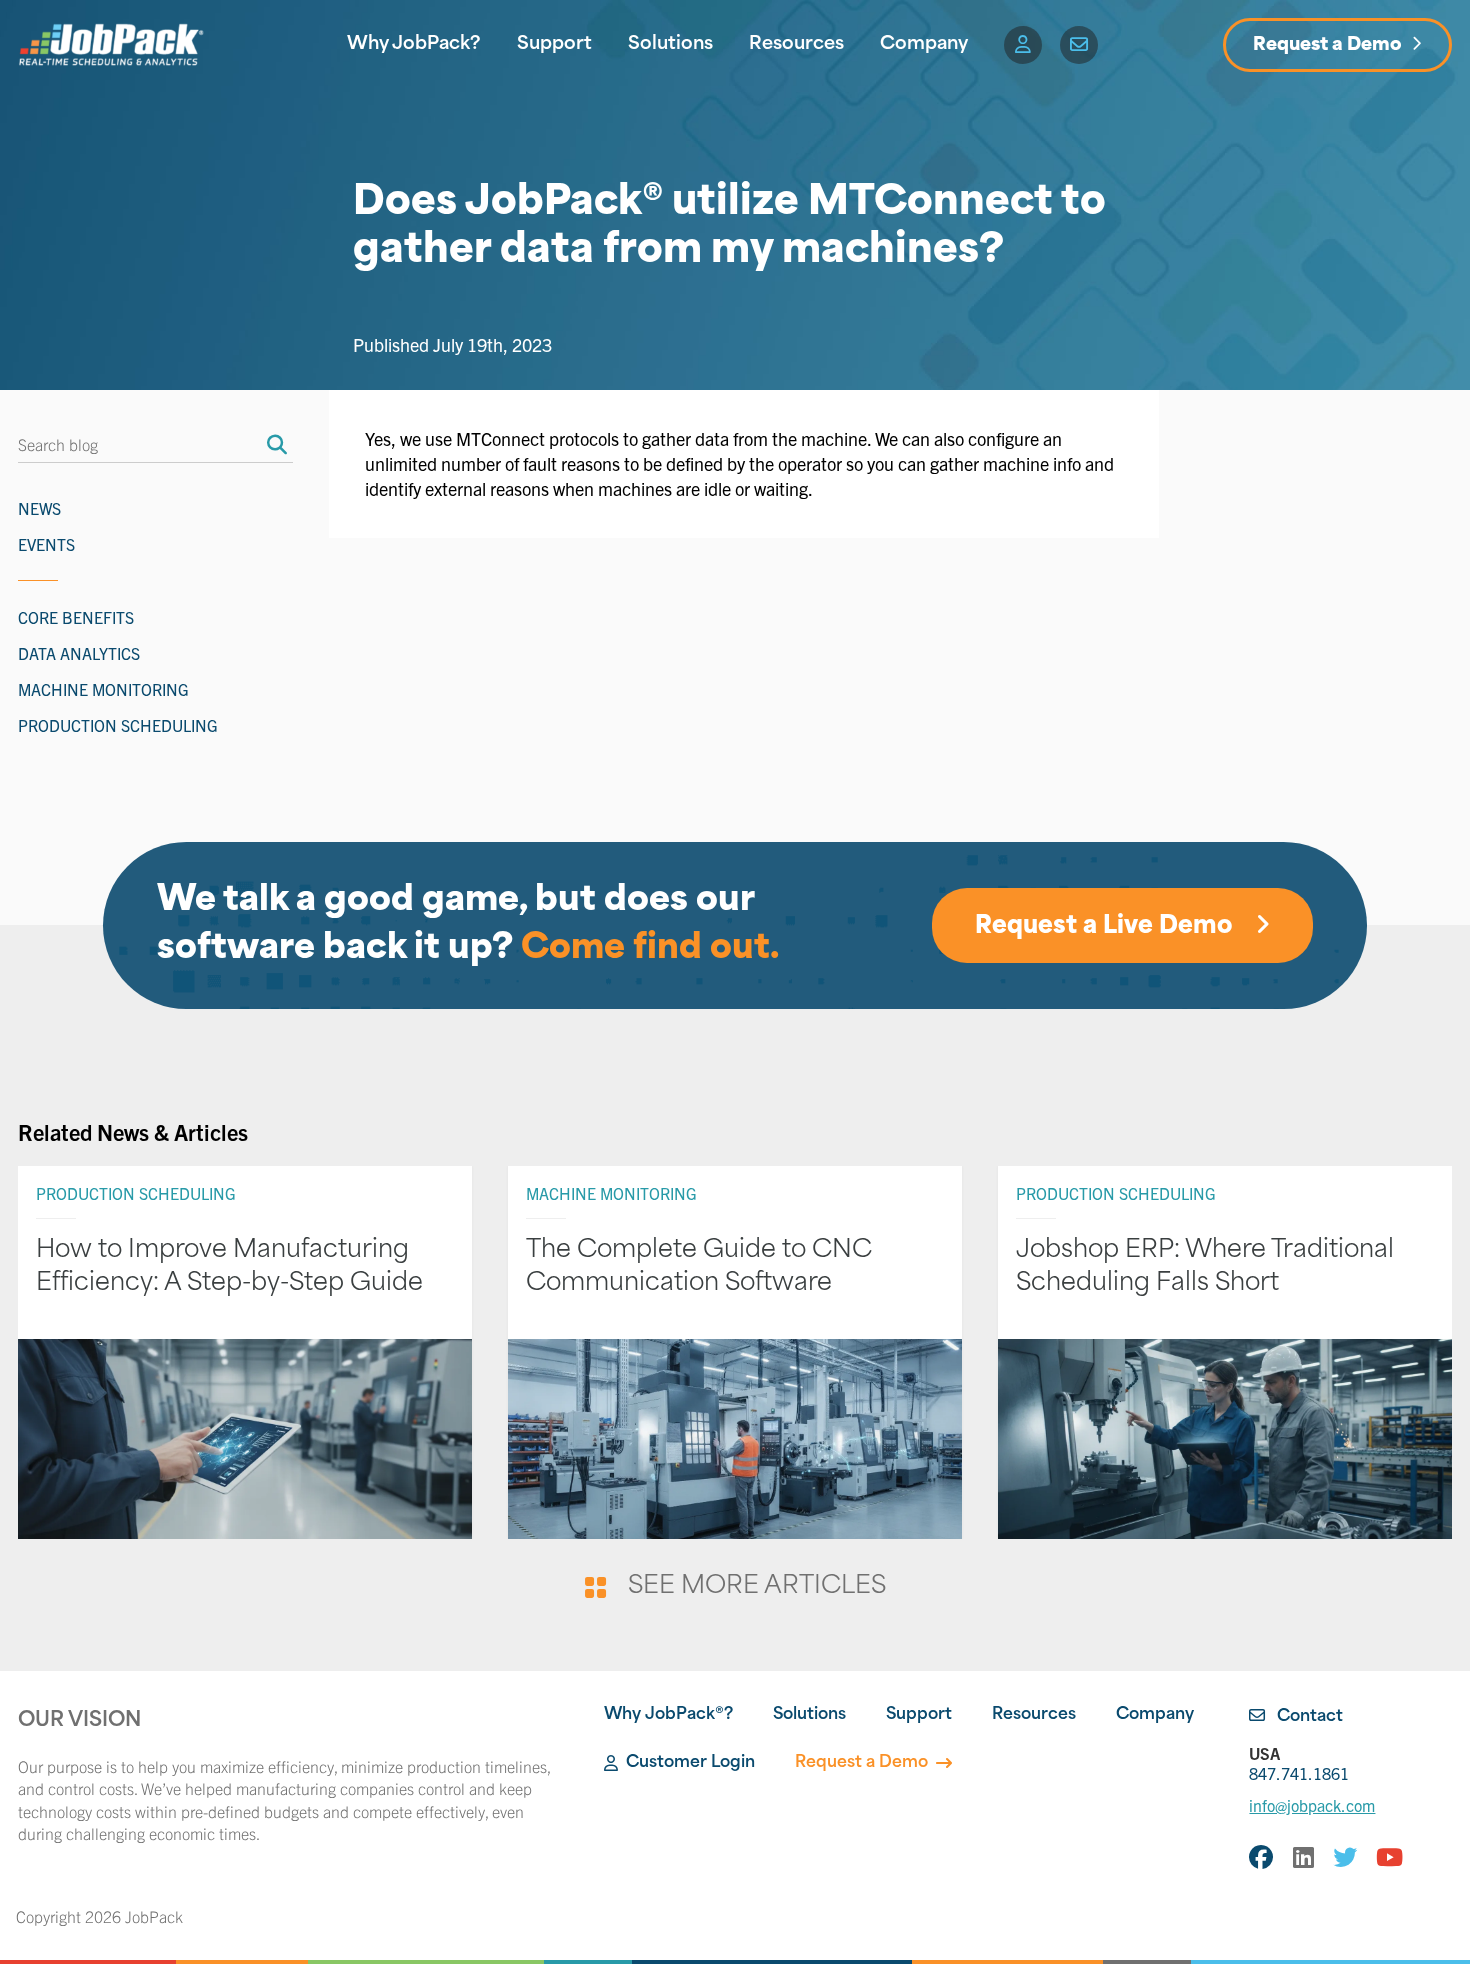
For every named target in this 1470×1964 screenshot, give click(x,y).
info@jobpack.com (1312, 1805)
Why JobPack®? (668, 1715)
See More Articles (756, 1587)
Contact (1308, 1717)
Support (554, 45)
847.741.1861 (1299, 1763)
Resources (796, 45)
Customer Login (690, 1763)
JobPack (154, 1916)
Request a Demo (1327, 46)
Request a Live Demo (1106, 927)
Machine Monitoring (103, 689)
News (39, 508)
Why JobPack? (414, 45)
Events (46, 544)
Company (924, 45)
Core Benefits (76, 617)
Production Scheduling (118, 725)
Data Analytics (79, 653)
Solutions (670, 45)
